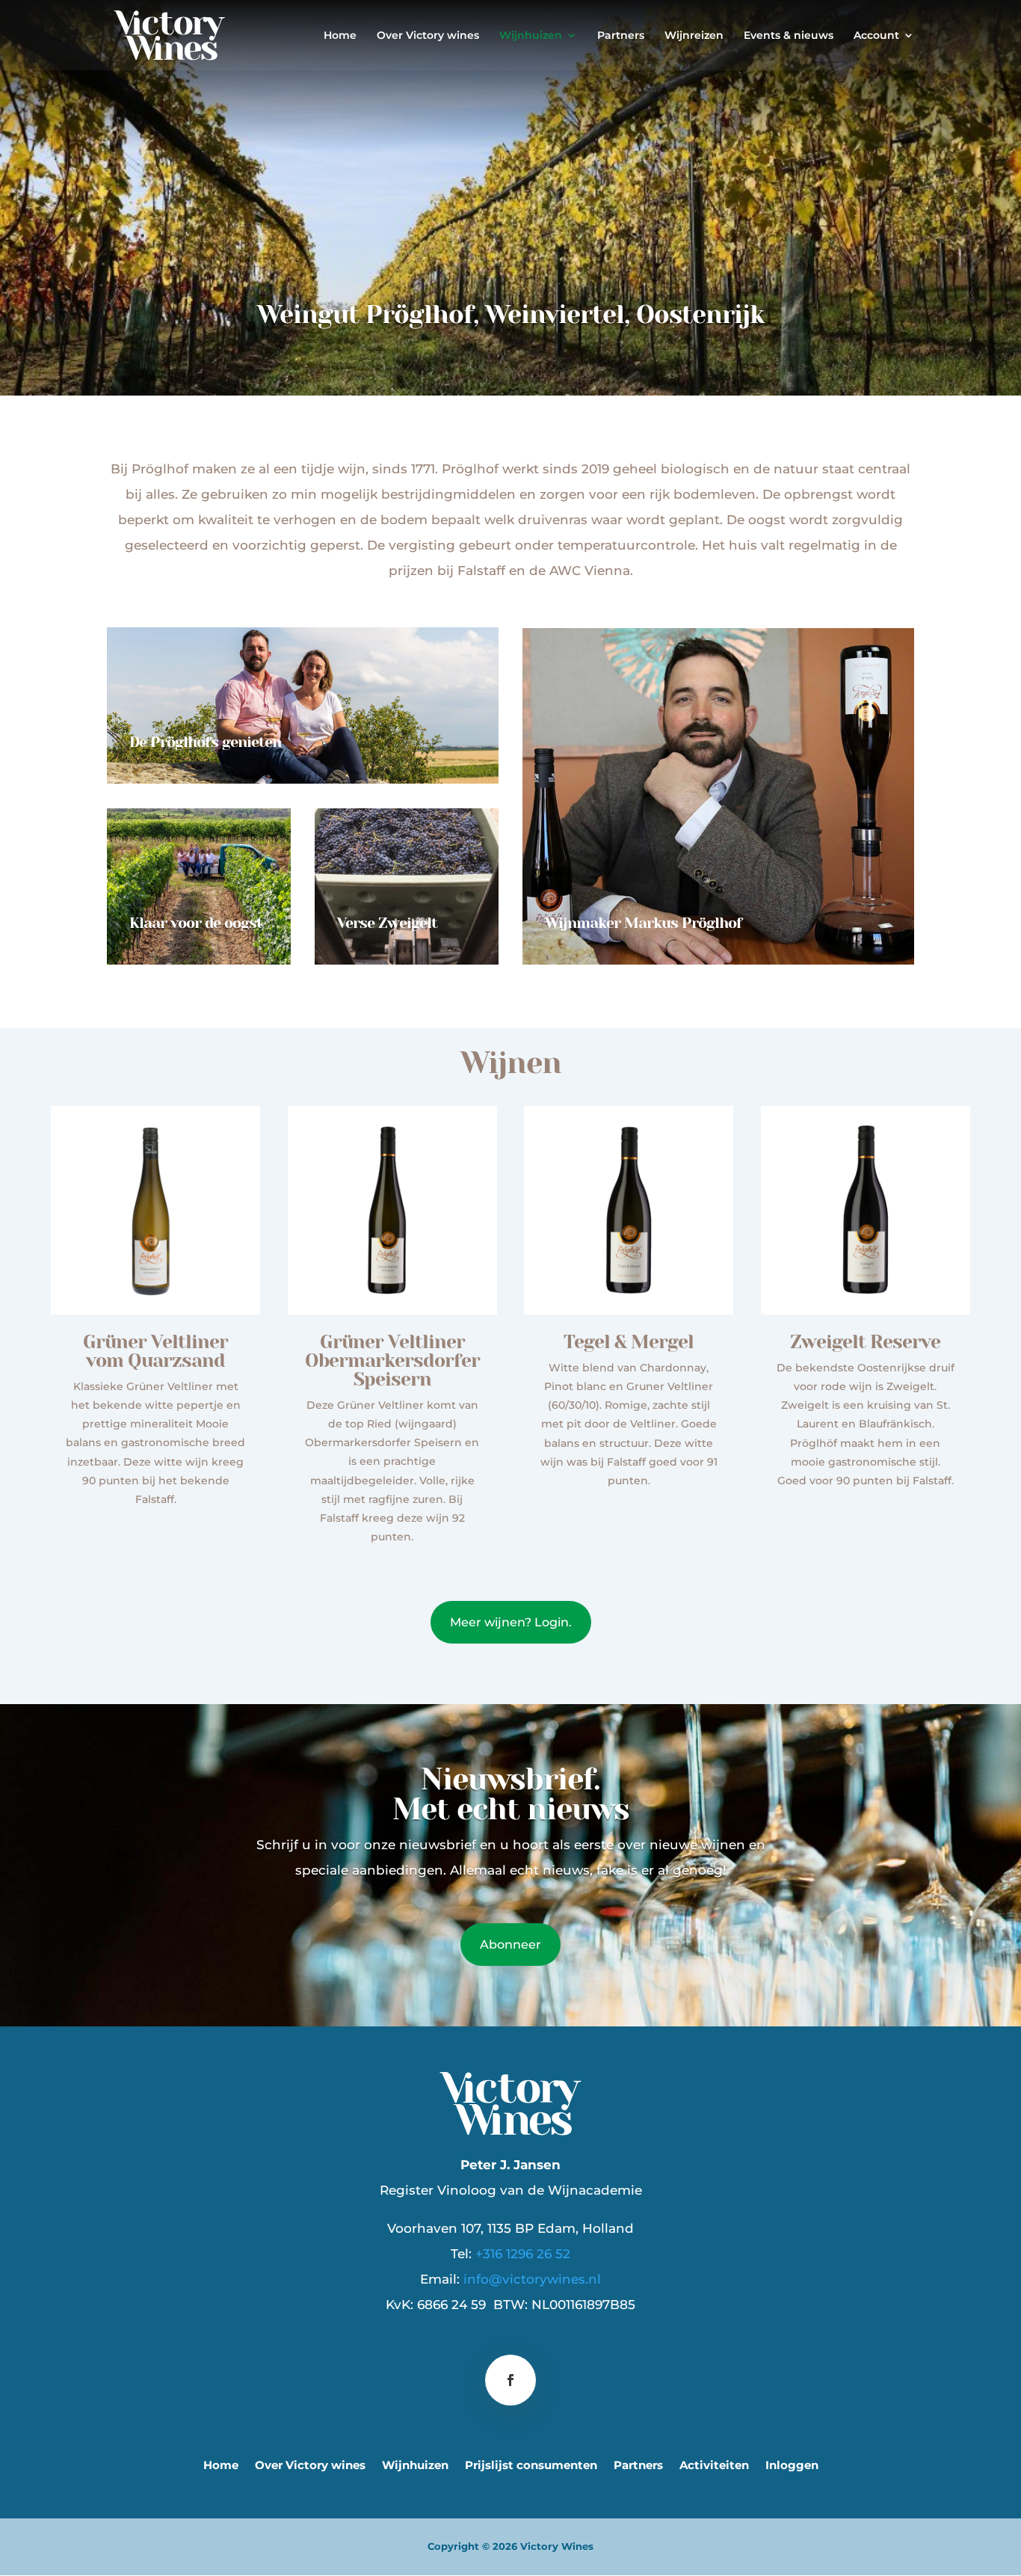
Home (340, 36)
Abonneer (510, 1945)
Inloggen (792, 2466)
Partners (621, 36)
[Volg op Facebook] (510, 2380)
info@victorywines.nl (532, 2279)
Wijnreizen (694, 36)
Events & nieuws (789, 36)
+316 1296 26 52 (523, 2254)
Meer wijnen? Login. (511, 1622)
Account (876, 36)
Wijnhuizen (531, 36)
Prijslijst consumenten (531, 2466)
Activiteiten (714, 2466)
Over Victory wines (428, 36)
